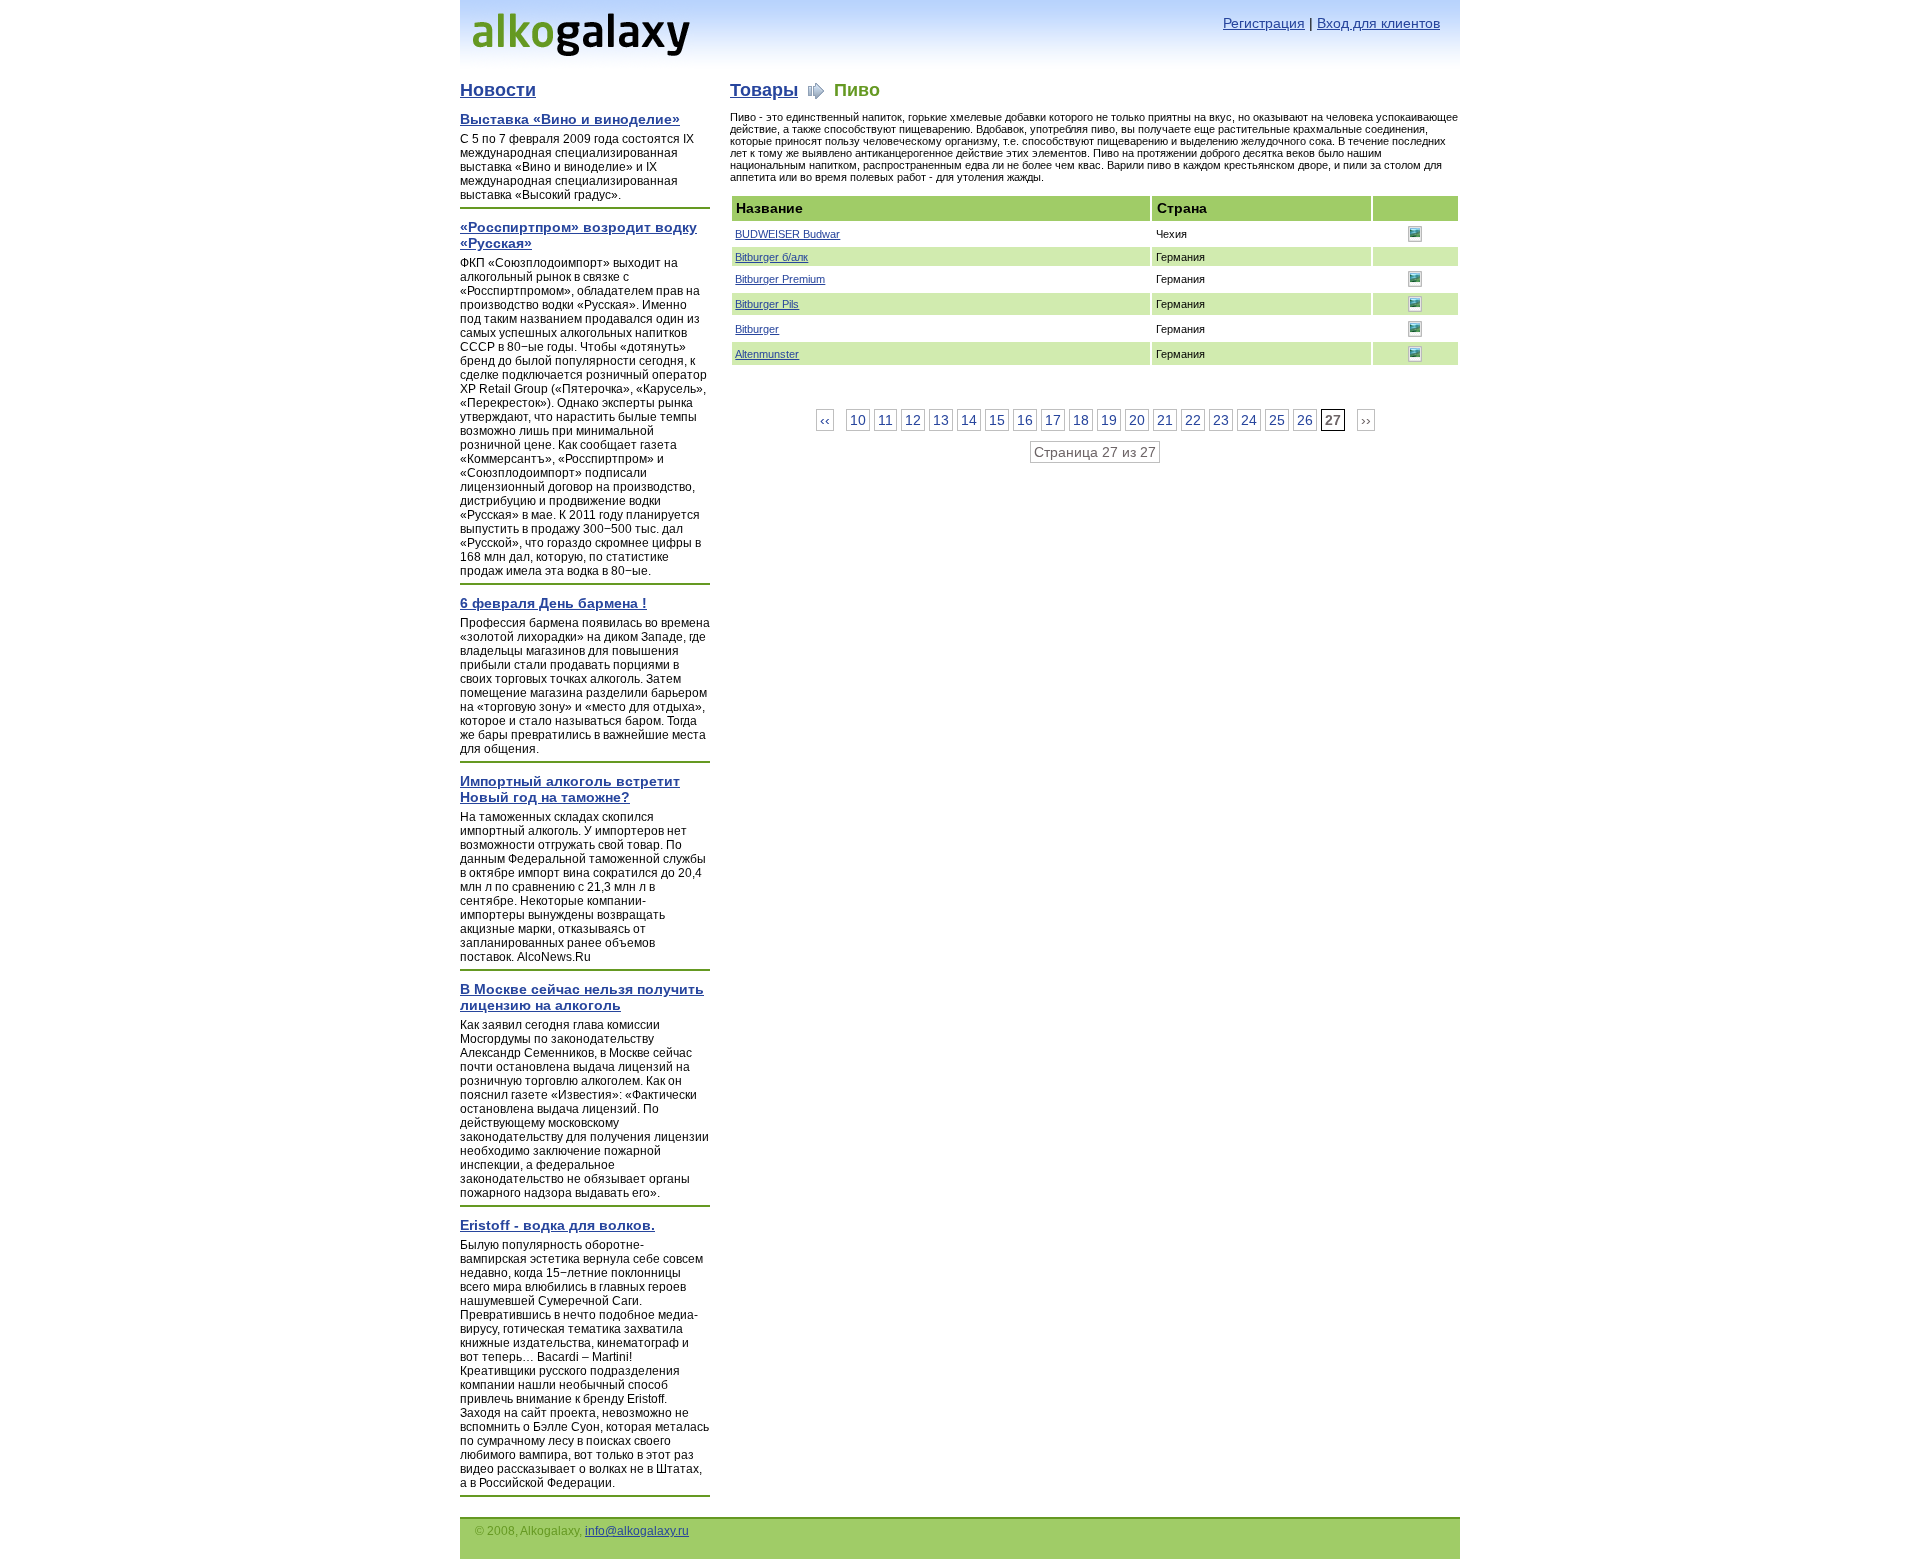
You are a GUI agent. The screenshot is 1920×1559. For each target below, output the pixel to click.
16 (1025, 420)
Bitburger (757, 329)
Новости (498, 90)
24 (1249, 420)
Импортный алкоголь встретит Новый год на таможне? (570, 789)
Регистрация (1264, 23)
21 (1165, 420)
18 (1081, 420)
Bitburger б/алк (771, 257)
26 (1305, 420)
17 (1053, 420)
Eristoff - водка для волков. (557, 1225)
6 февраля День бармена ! (553, 603)
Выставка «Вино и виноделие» (570, 119)
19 (1109, 420)
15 (997, 420)
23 (1221, 420)
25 (1277, 420)
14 (969, 420)
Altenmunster (767, 354)
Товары (764, 90)
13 (941, 420)
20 (1137, 420)
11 (885, 420)
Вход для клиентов (1378, 23)
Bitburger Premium (780, 279)
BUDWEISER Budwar (787, 234)
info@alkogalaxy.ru (637, 1531)
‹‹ (825, 420)
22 (1193, 420)
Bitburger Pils (767, 304)
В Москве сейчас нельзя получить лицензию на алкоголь (582, 997)
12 (913, 420)
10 (858, 420)
